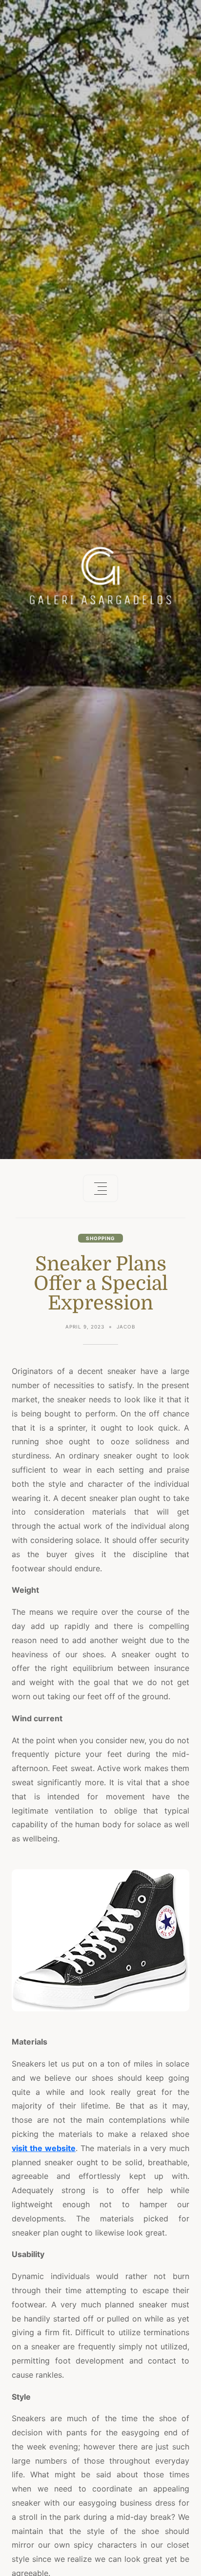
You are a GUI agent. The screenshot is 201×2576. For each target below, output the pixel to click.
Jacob (126, 1327)
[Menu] (100, 1188)
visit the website (44, 2148)
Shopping (100, 1238)
